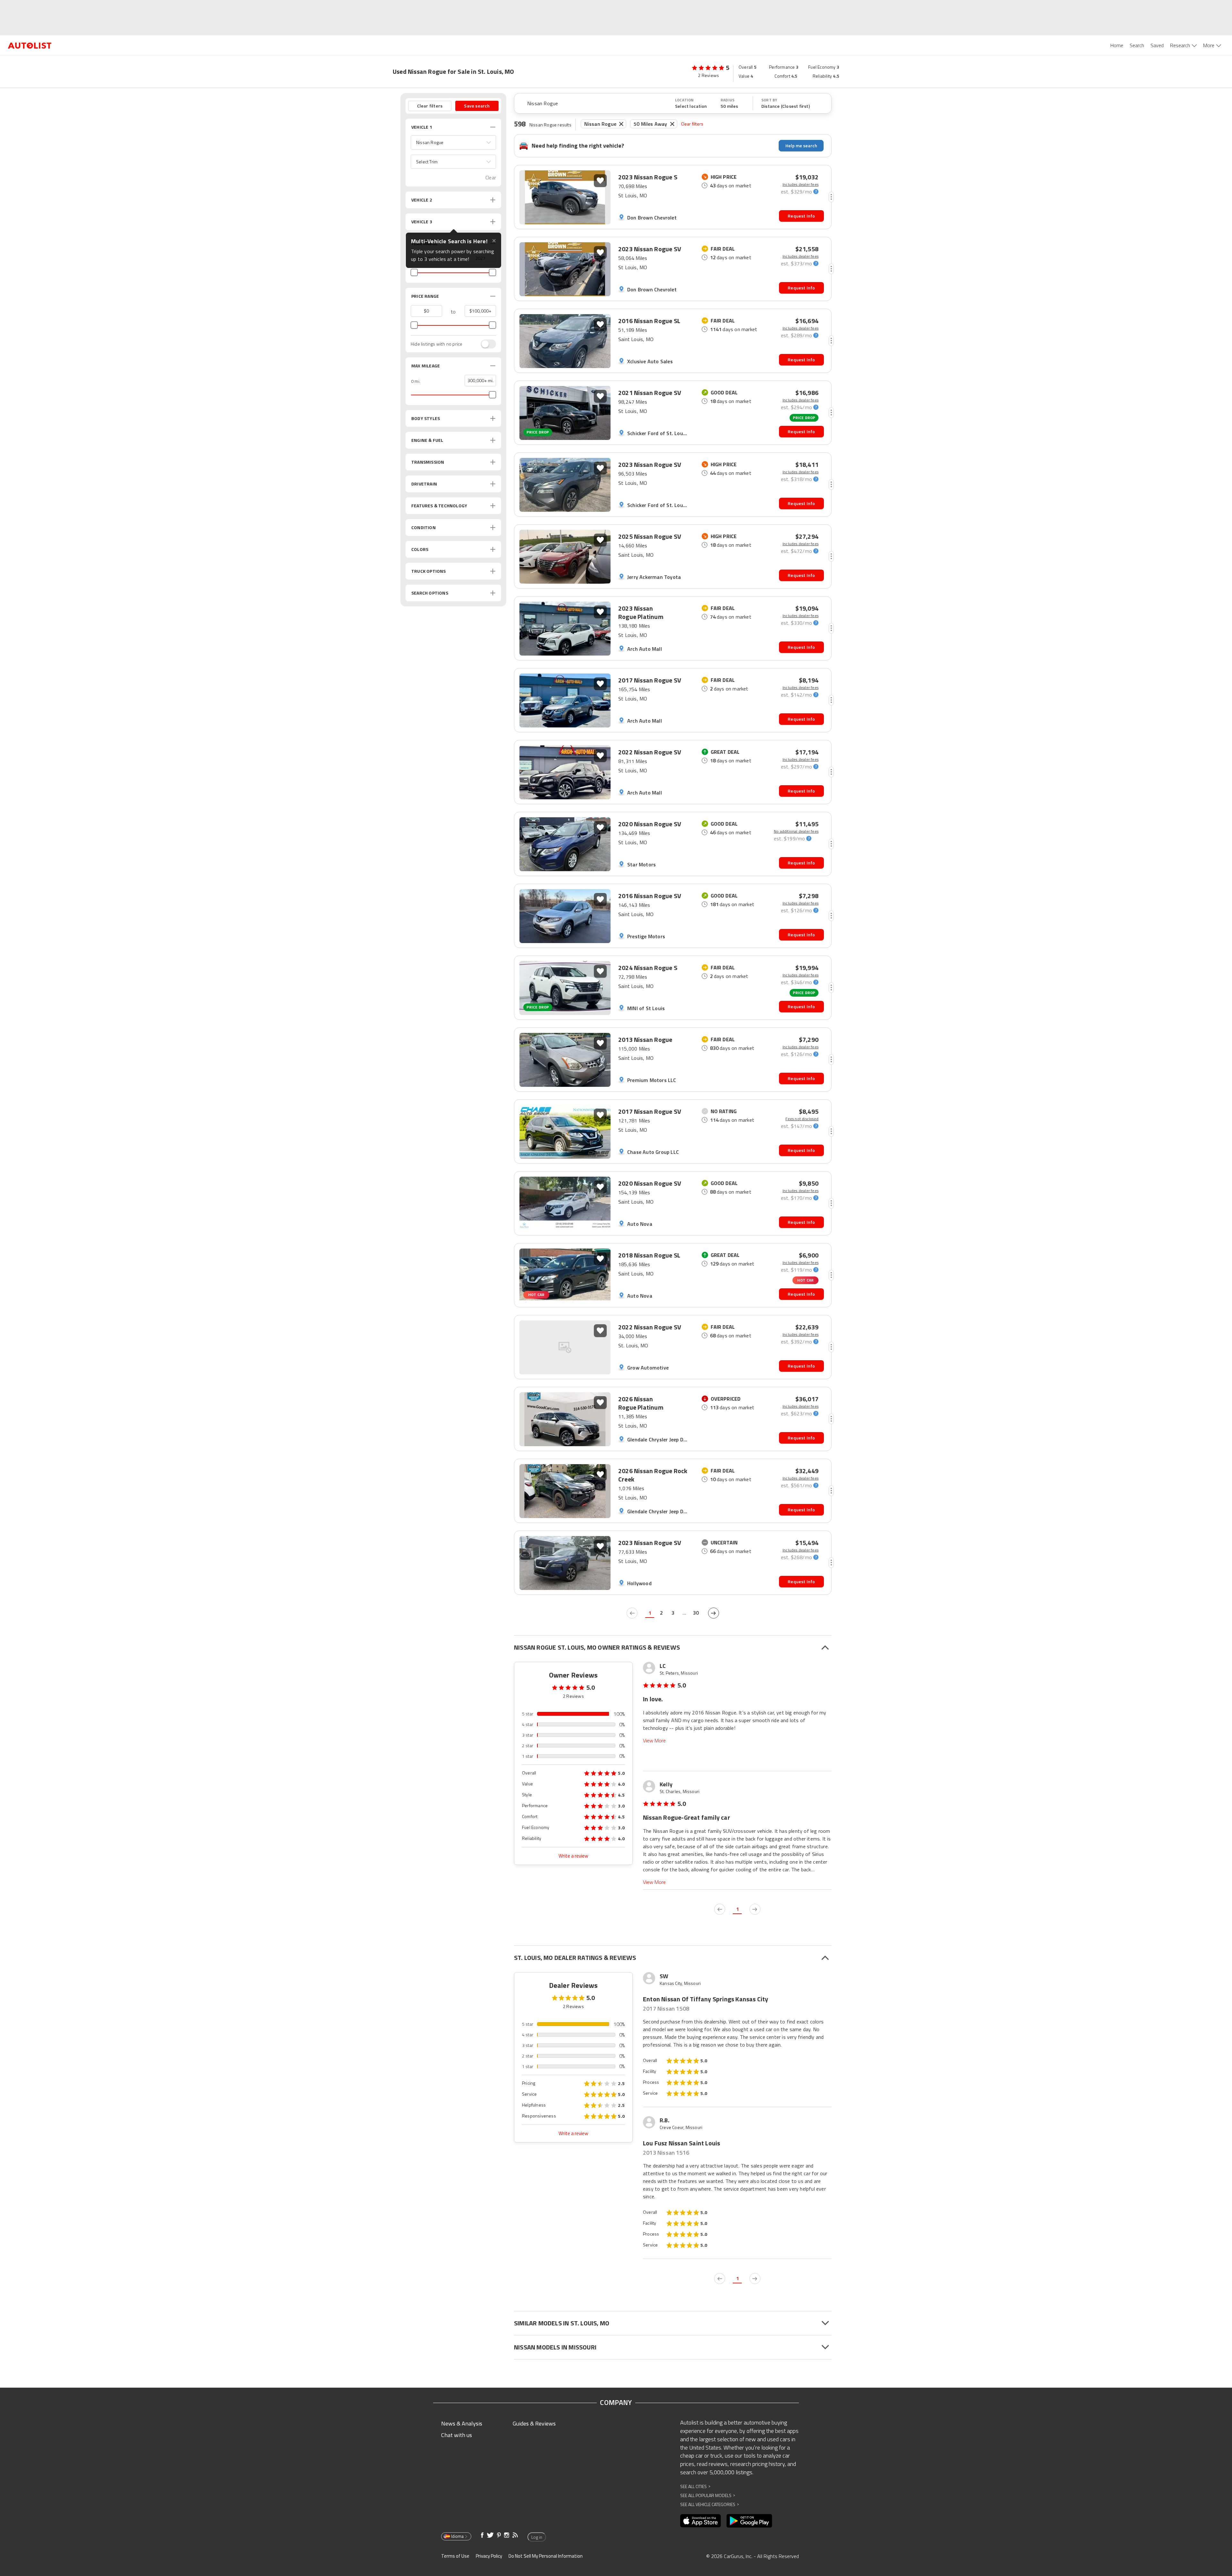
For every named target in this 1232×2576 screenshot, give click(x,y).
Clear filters (692, 124)
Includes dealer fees (800, 185)
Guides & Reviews (534, 2423)
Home (1117, 45)
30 (696, 1613)
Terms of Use (455, 2556)
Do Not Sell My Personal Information (546, 2556)
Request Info (801, 216)
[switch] (485, 344)
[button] (453, 142)
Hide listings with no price (436, 344)
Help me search (801, 146)
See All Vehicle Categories (710, 2504)
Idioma (457, 2536)
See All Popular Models (708, 2495)
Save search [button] (477, 106)
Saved (1157, 45)
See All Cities (695, 2486)
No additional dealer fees (796, 831)
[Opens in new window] (701, 2521)
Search (1137, 45)
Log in (537, 2537)
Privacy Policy (489, 2556)
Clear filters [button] (430, 106)
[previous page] (632, 1613)
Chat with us (457, 2435)
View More (654, 1741)
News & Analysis (462, 2423)
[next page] (714, 1613)
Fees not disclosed (802, 1119)
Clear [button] (491, 178)
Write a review (573, 1856)
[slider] (414, 272)
